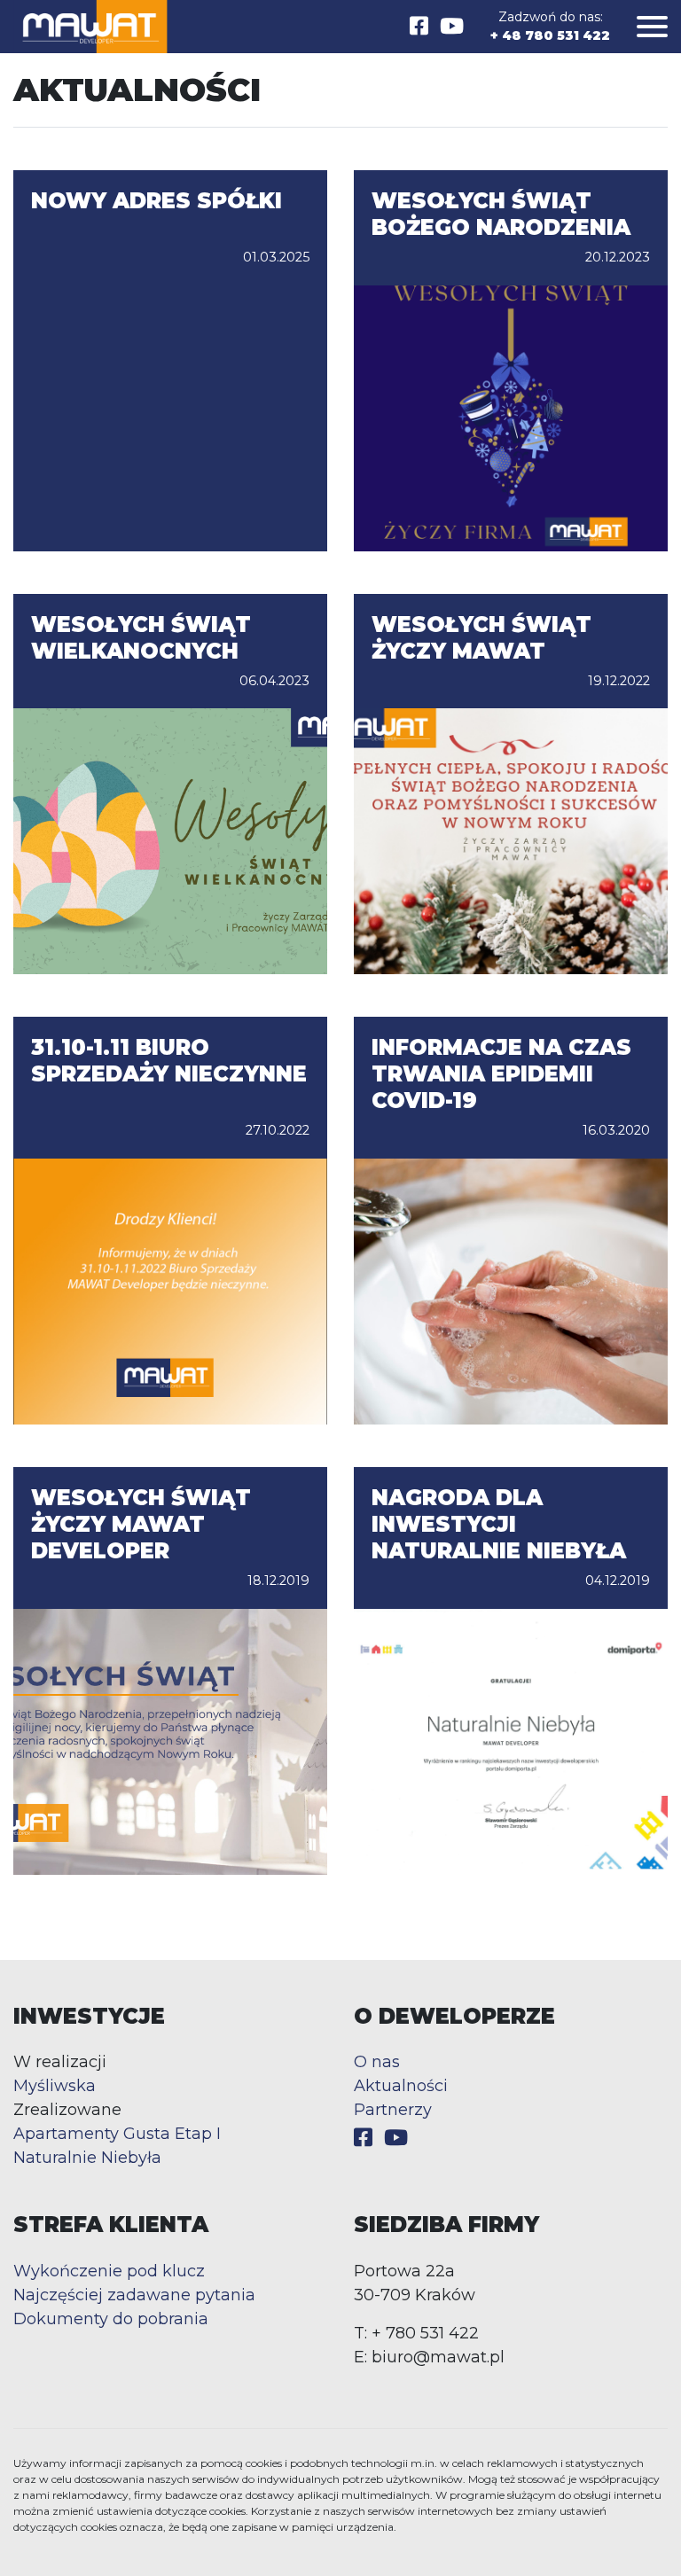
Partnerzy (393, 2110)
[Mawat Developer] (90, 27)
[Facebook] (419, 26)
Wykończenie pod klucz (109, 2271)
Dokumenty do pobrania (111, 2319)
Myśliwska (55, 2086)
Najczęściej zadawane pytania (134, 2295)
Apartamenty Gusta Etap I (117, 2134)
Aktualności (401, 2086)
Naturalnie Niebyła (87, 2158)
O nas (377, 2062)
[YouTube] (452, 26)
